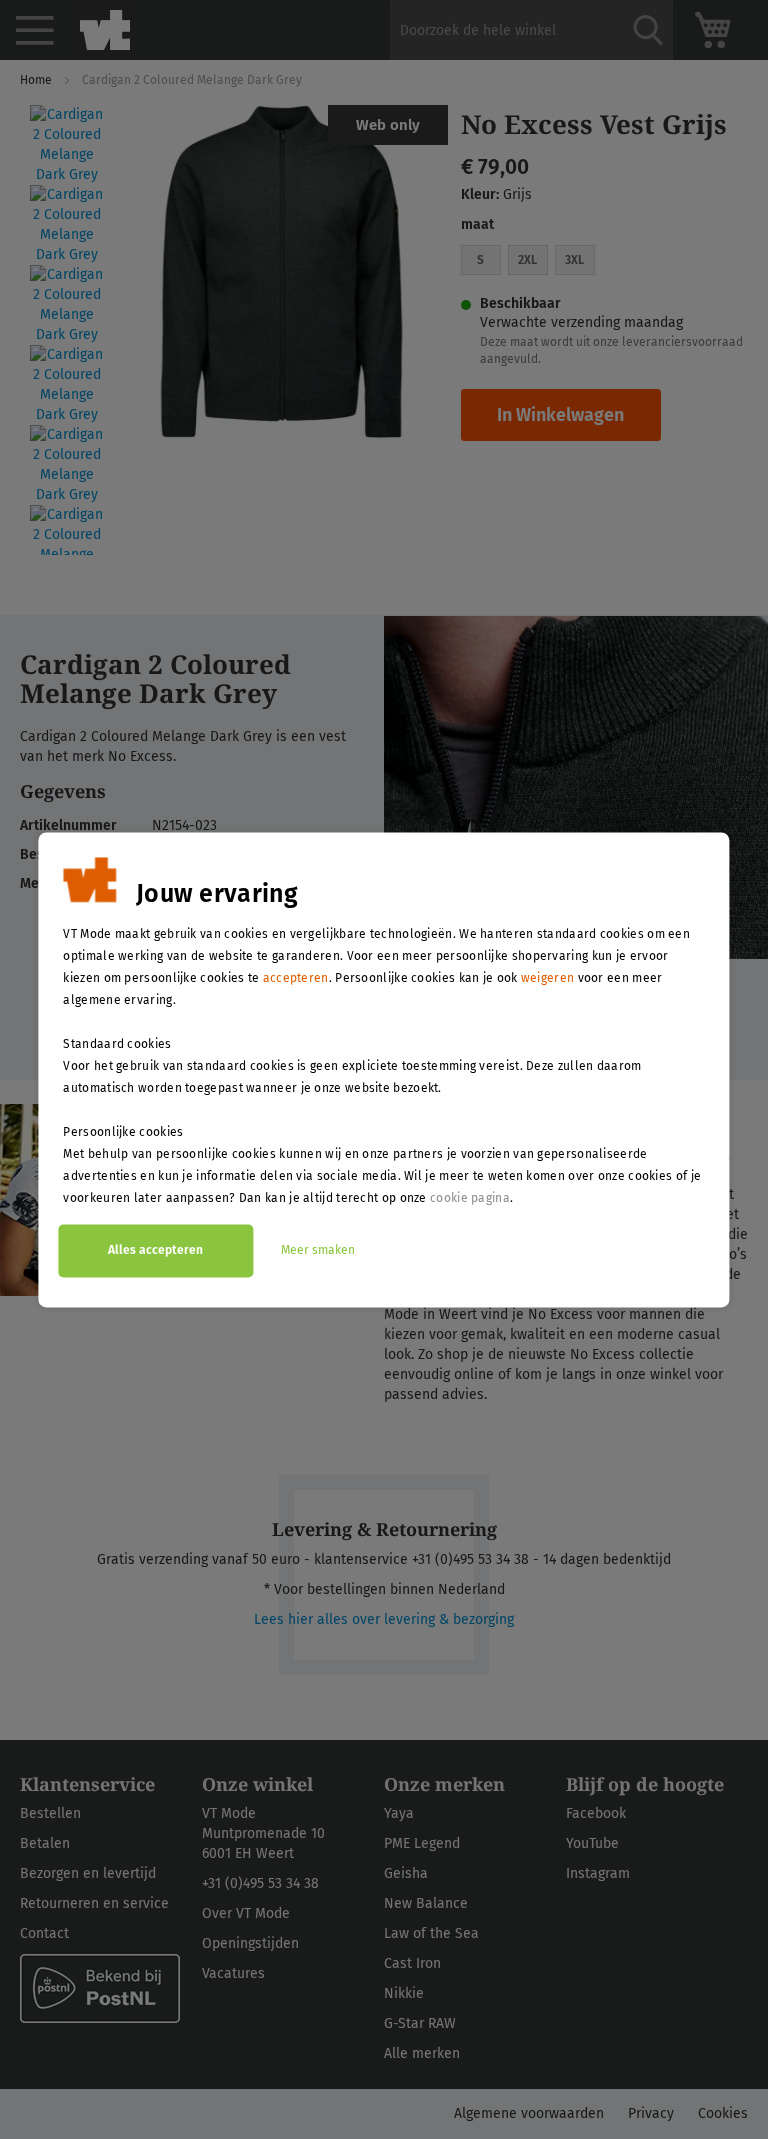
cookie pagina (470, 1198)
